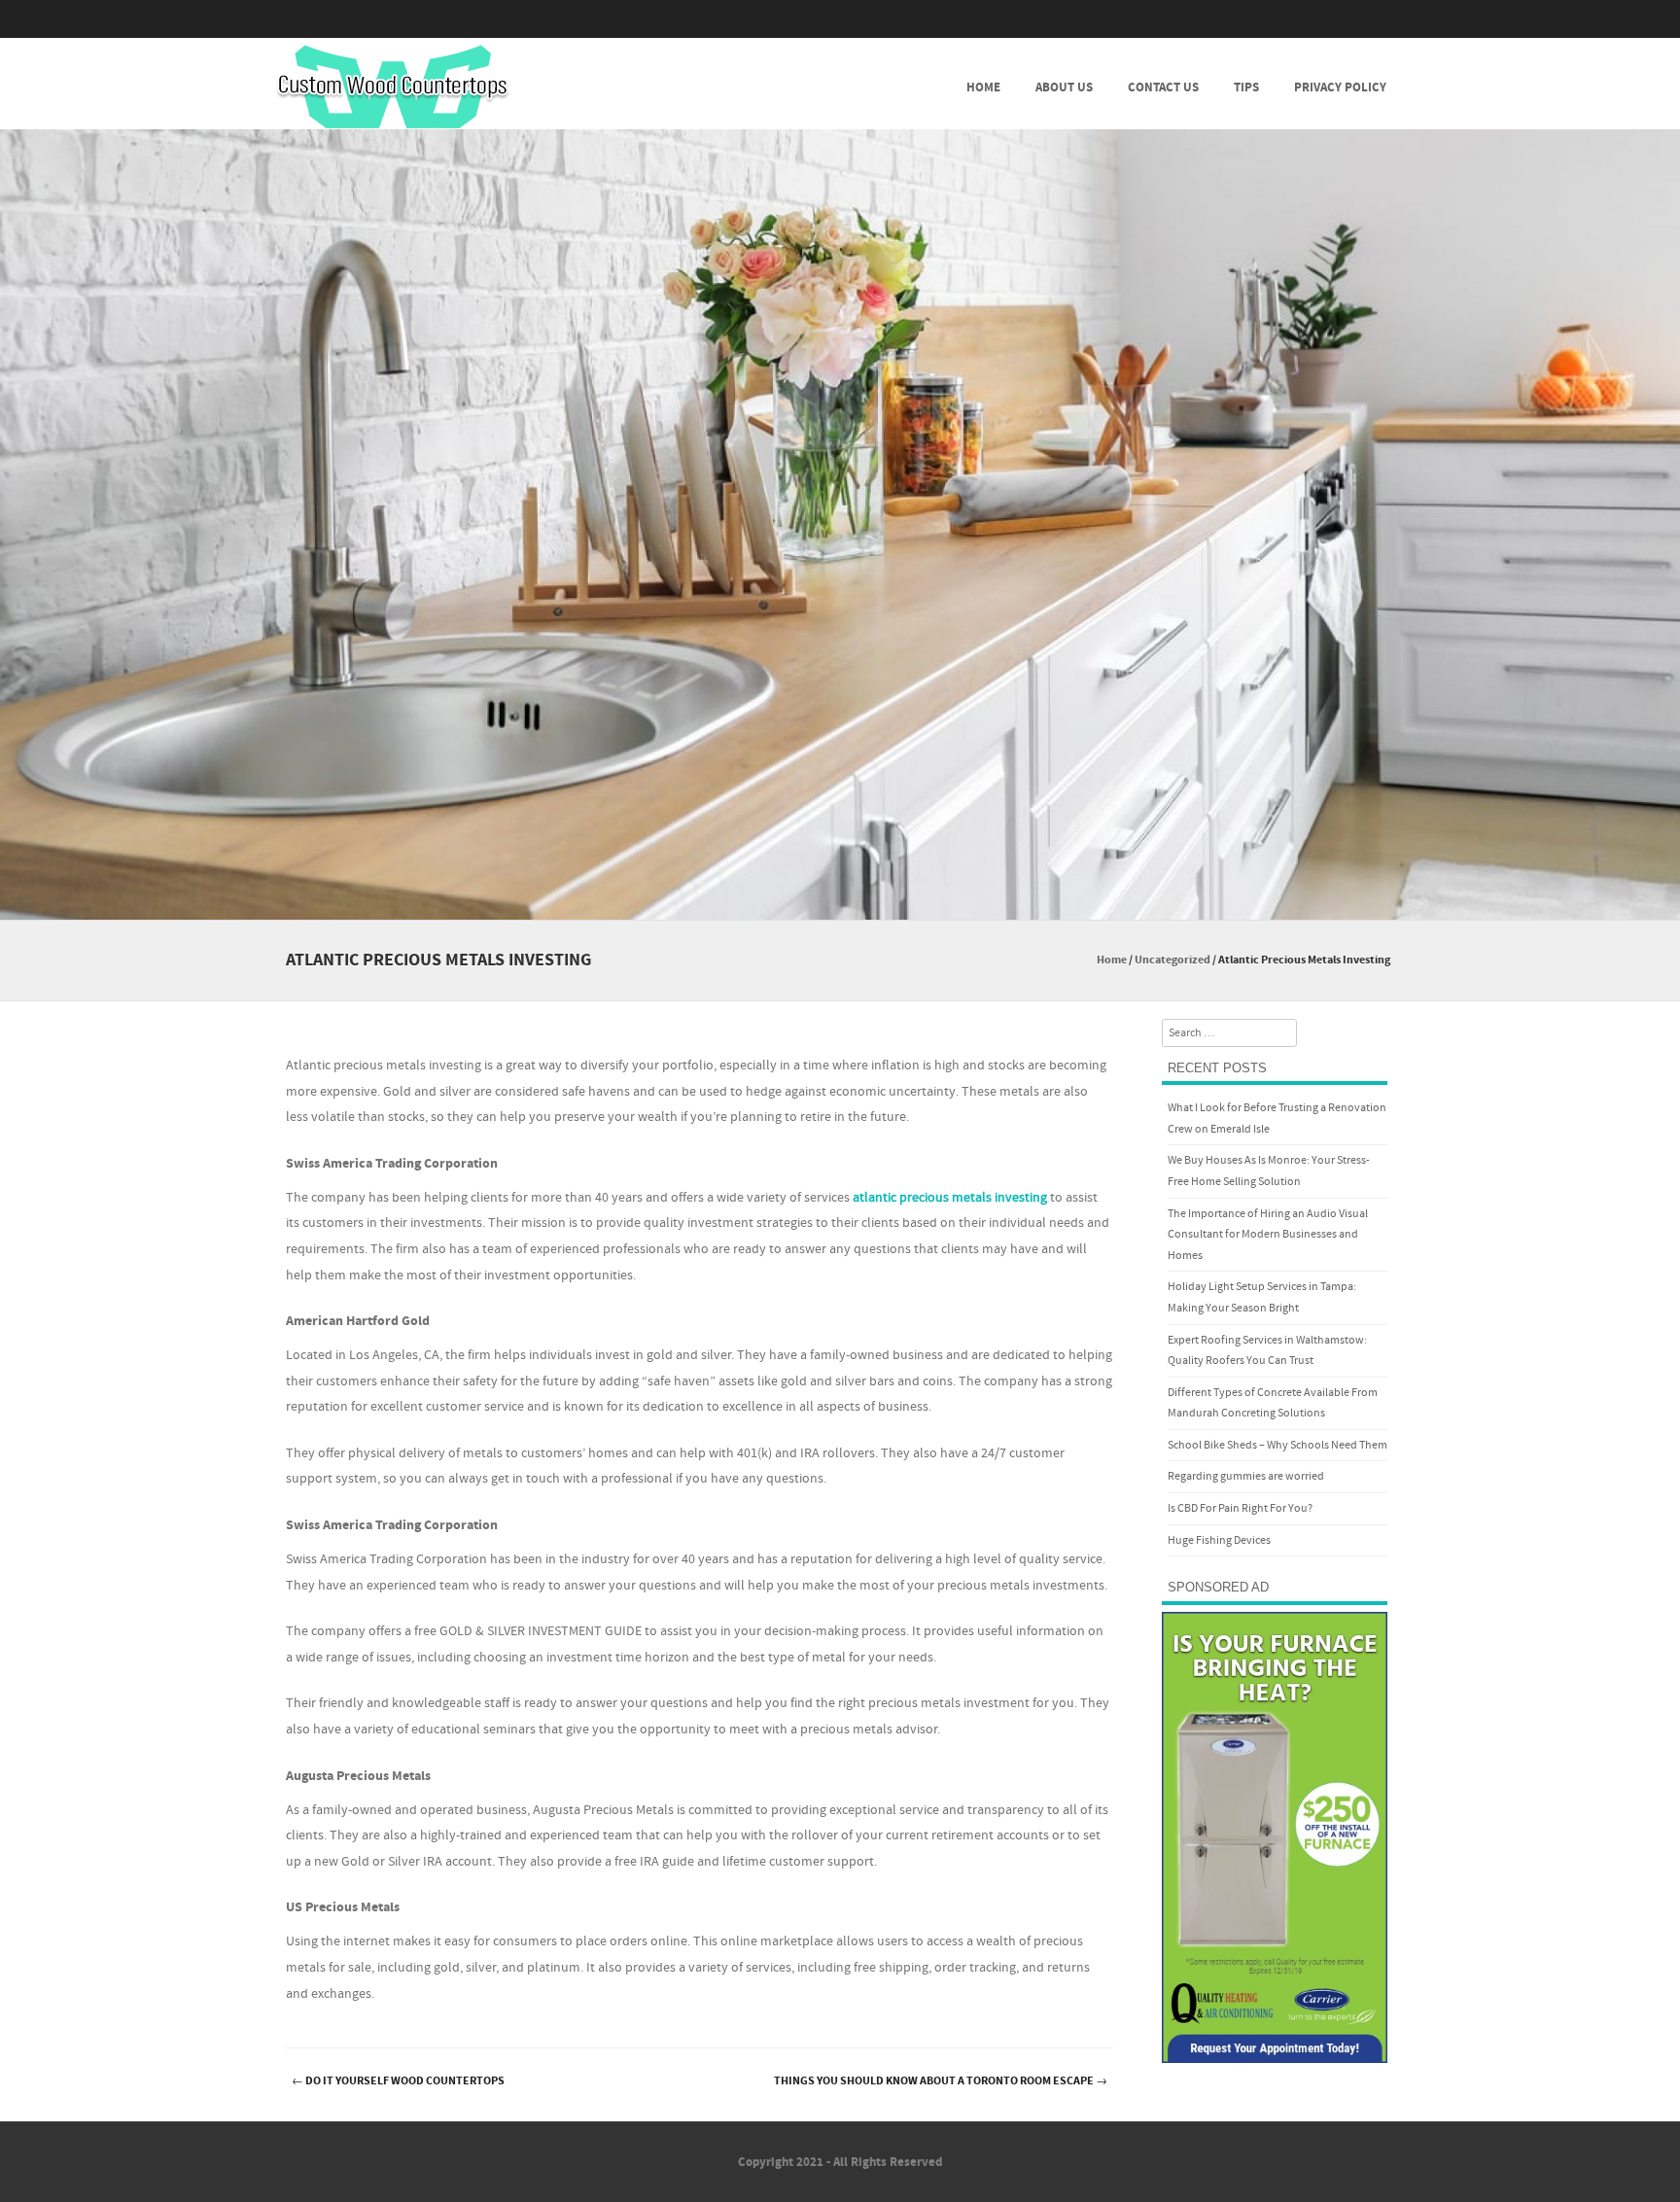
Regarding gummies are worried (1246, 1476)
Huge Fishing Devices (1219, 1540)
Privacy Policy (1340, 87)
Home (983, 87)
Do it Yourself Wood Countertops (398, 2081)
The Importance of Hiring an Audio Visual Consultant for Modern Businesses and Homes (1268, 1235)
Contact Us (1163, 87)
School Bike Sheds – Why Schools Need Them (1277, 1445)
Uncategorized (1172, 960)
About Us (1064, 87)
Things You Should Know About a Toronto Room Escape (941, 2081)
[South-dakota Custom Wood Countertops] (393, 87)
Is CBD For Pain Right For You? (1240, 1508)
